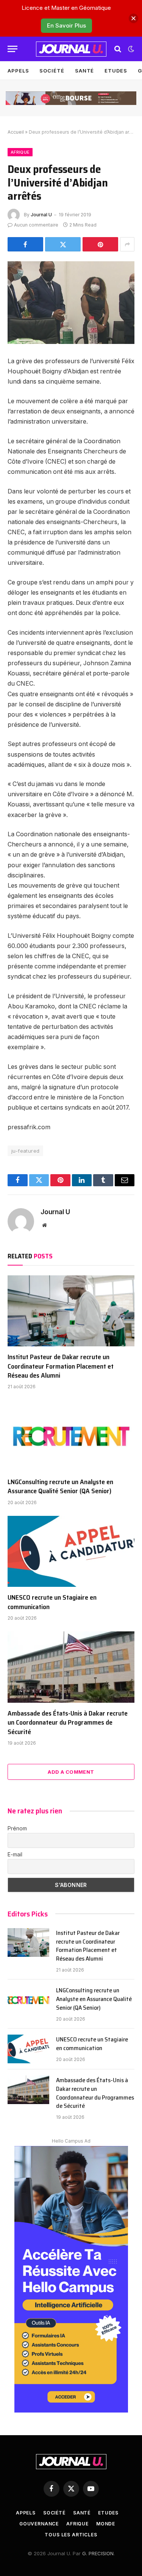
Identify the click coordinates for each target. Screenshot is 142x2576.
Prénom (17, 1828)
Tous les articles (71, 2535)
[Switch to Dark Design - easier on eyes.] (130, 49)
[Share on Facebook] (25, 244)
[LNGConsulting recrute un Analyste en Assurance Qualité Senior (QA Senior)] (71, 1435)
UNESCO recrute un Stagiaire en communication (52, 1602)
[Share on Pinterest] (100, 244)
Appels (18, 71)
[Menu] (12, 49)
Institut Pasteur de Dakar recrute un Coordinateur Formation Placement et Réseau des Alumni (61, 1366)
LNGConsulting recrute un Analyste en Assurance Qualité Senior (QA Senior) (60, 1486)
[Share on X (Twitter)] (63, 244)
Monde (106, 2524)
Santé (85, 71)
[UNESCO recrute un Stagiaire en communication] (71, 1551)
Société (52, 71)
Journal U (41, 215)
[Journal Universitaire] (71, 49)
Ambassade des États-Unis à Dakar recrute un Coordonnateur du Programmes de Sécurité (68, 1723)
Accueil (16, 132)
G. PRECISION (98, 2553)
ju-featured (25, 1151)
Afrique (20, 152)
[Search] (118, 49)
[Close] (133, 18)
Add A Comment (71, 1772)
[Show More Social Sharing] (127, 244)
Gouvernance (39, 2524)
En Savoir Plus (66, 25)
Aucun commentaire (36, 225)
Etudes (116, 71)
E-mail (15, 1854)
